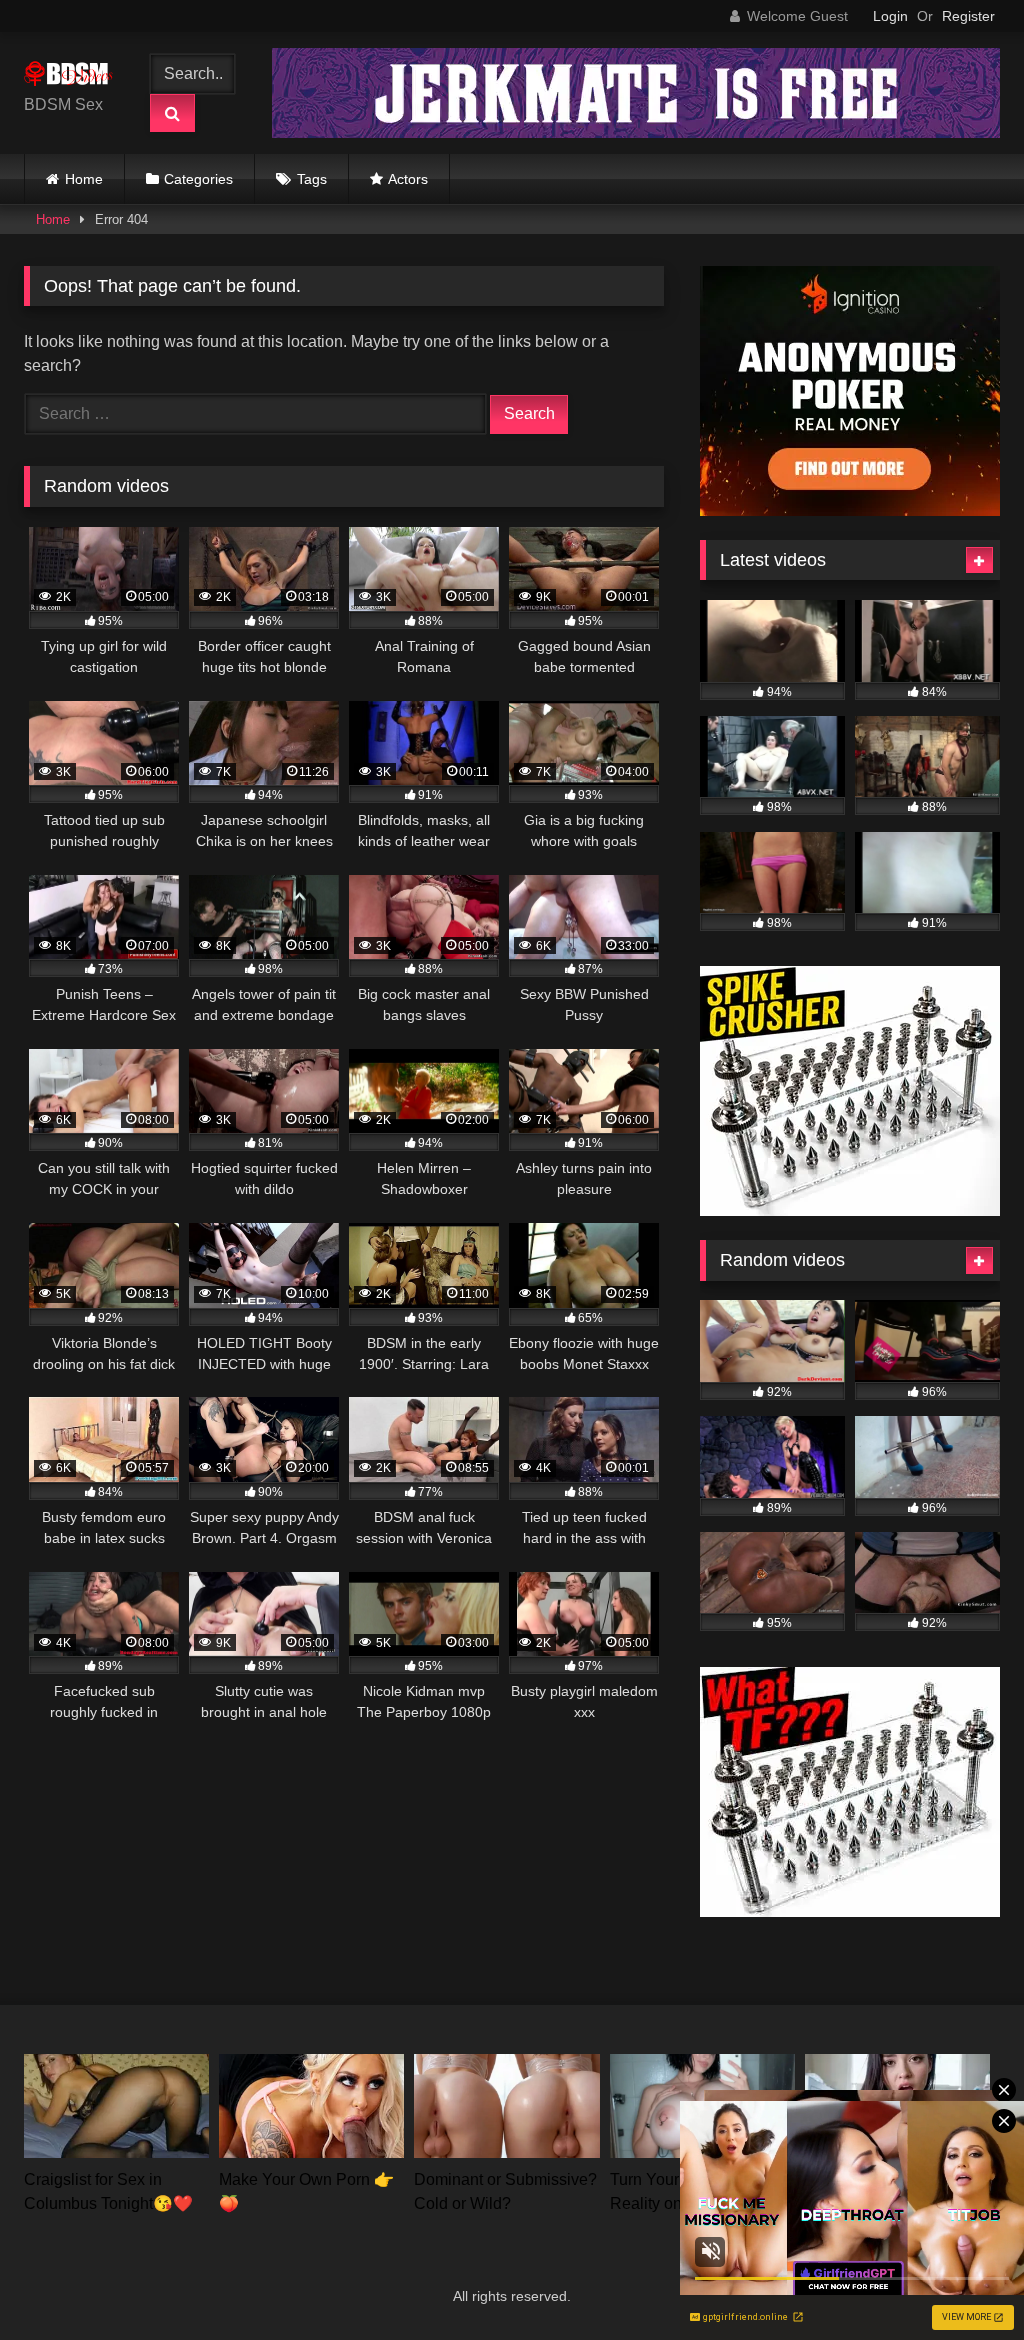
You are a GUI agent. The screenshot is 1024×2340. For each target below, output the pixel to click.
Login (890, 16)
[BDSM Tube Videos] (73, 77)
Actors (408, 179)
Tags (312, 179)
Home (84, 179)
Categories (198, 179)
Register (968, 16)
